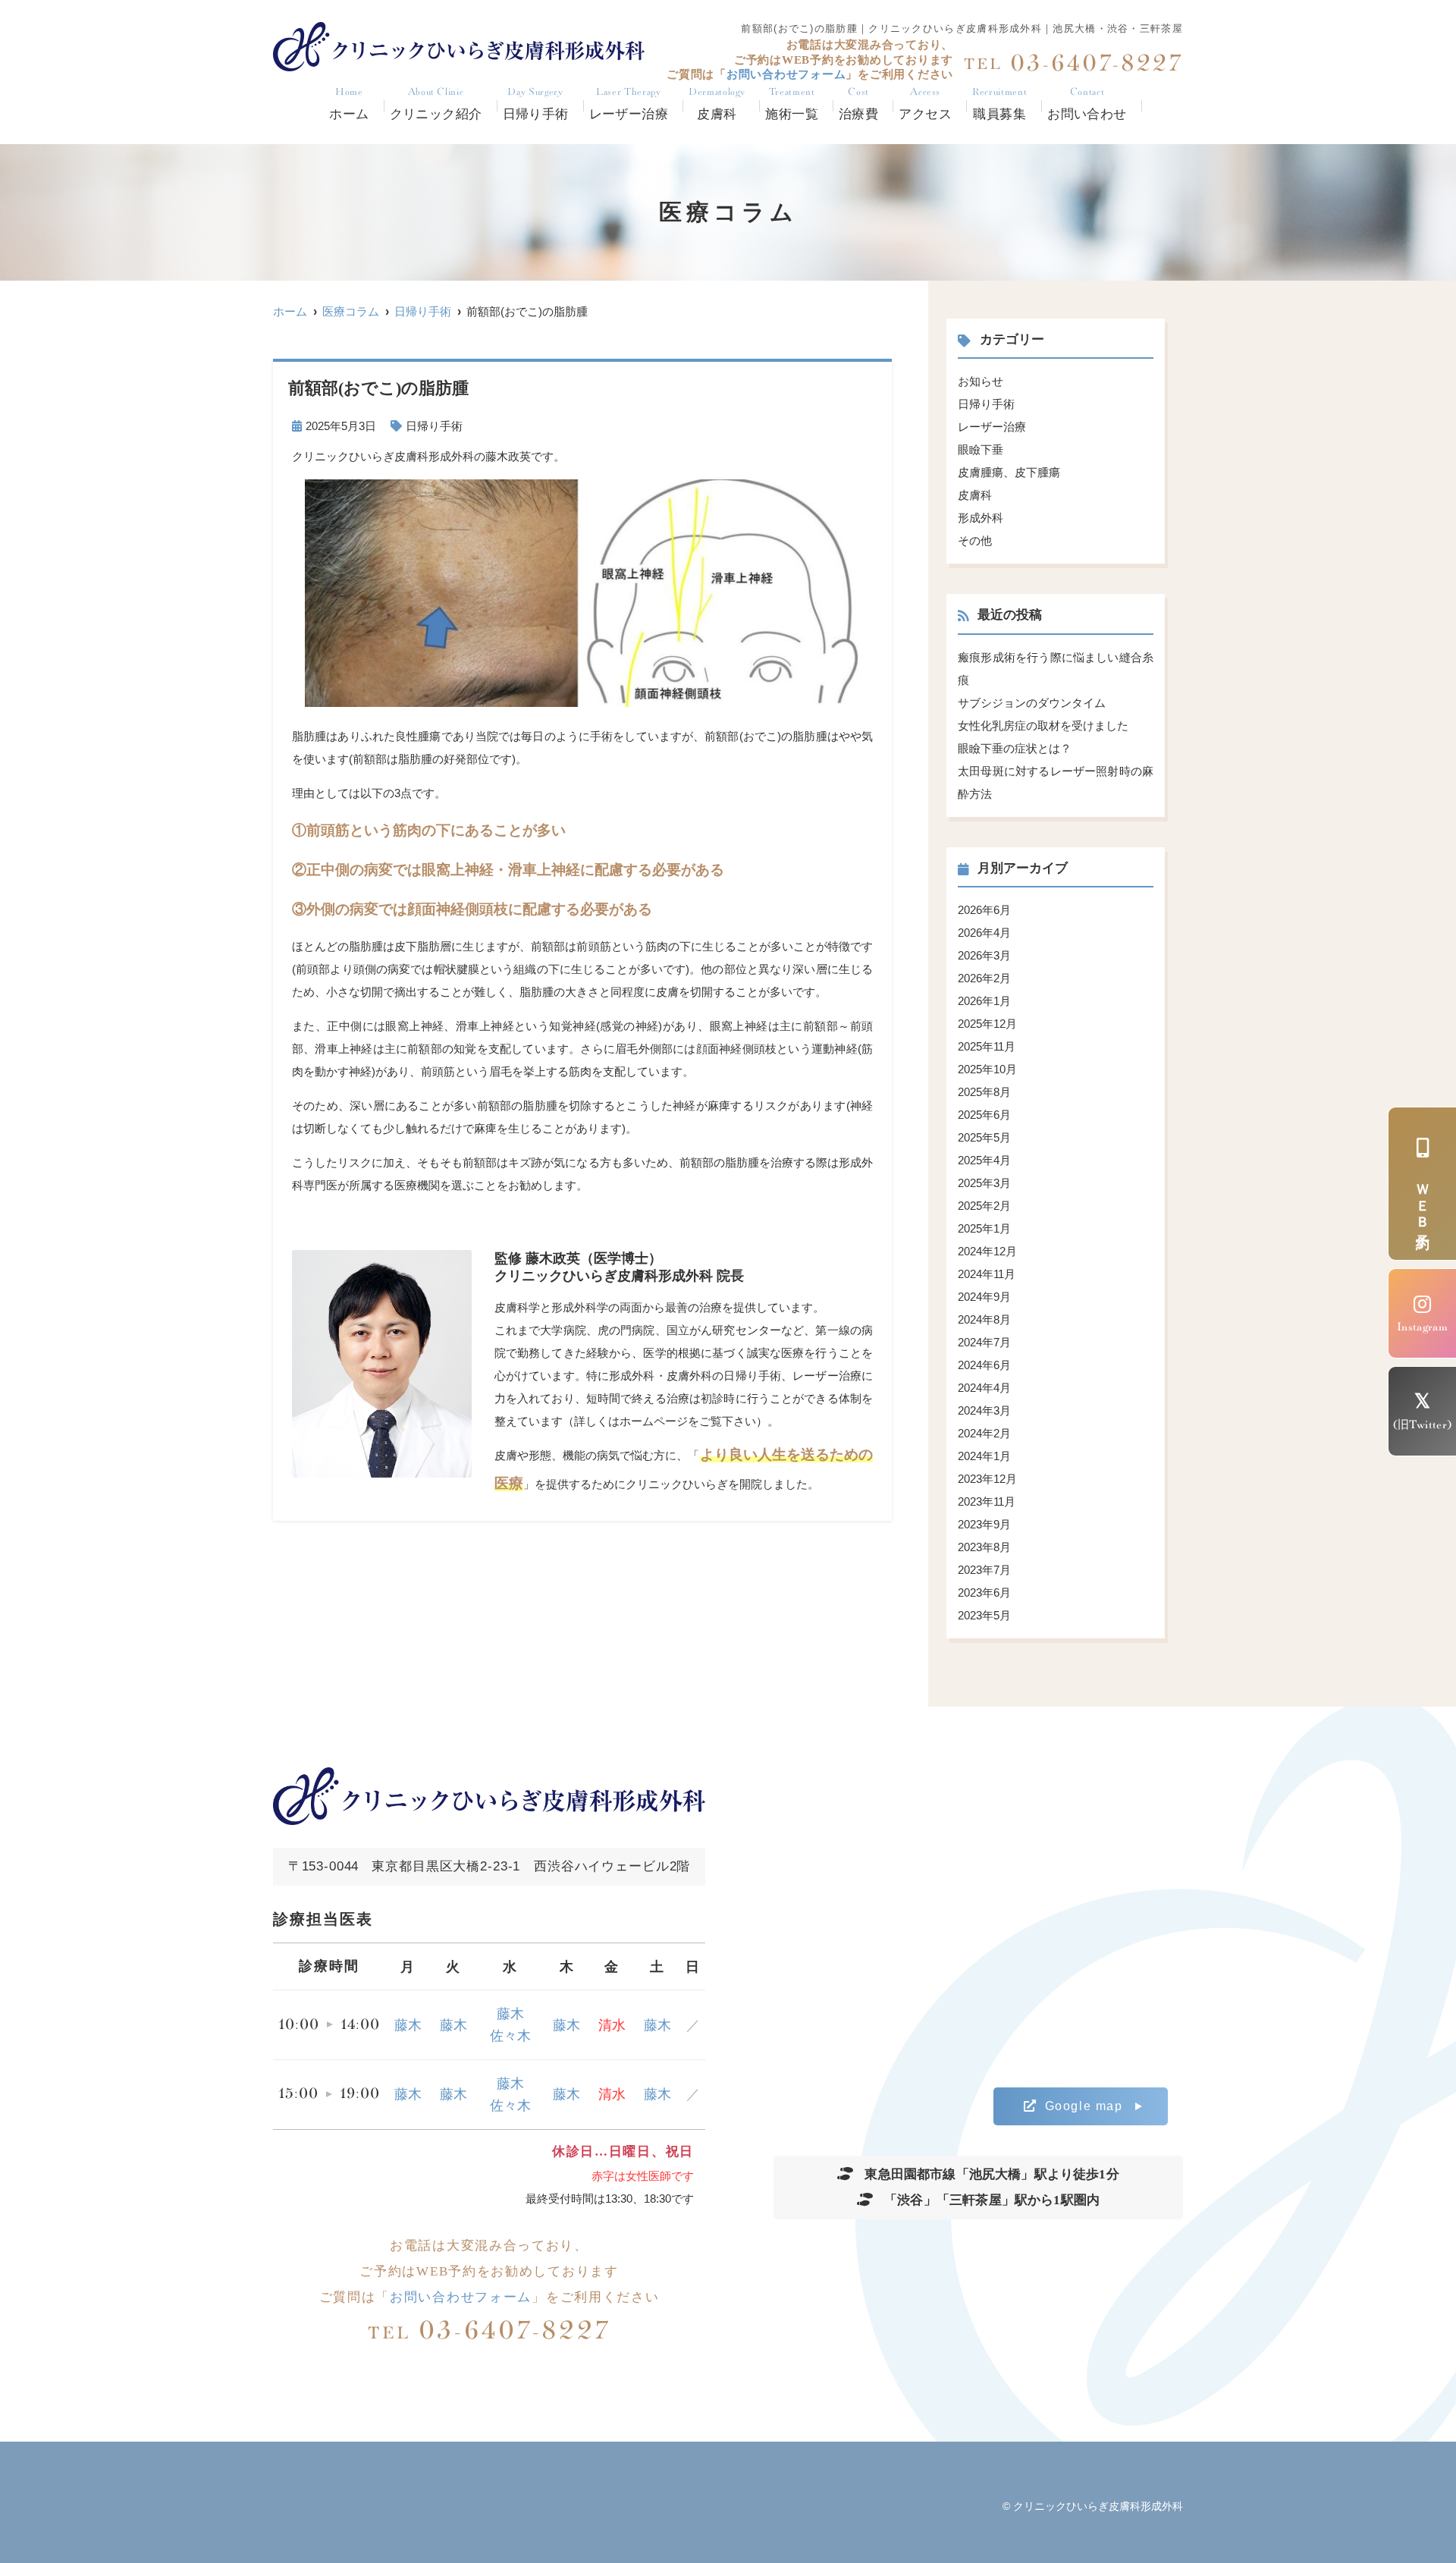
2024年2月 (984, 1433)
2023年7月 (984, 1570)
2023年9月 (984, 1524)
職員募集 (999, 104)
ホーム (349, 104)
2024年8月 (984, 1319)
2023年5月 (984, 1615)
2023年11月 (987, 1501)
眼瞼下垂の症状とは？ (1015, 748)
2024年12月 (987, 1251)
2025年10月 (987, 1069)
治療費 (858, 104)
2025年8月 (984, 1092)
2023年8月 (984, 1547)
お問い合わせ (1087, 104)
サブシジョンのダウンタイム (1032, 703)
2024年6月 (984, 1365)
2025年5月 (984, 1137)
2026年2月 (984, 978)
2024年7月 (984, 1342)
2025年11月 (987, 1046)
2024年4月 (984, 1388)
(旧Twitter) (1423, 1425)
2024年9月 (984, 1297)
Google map (1084, 2106)
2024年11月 (987, 1274)
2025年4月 (984, 1160)
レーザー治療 (629, 104)
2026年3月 (984, 955)
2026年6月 (984, 910)
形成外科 (981, 518)
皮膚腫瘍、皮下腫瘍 (1009, 472)
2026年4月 (984, 933)
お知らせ (981, 381)
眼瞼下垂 (981, 449)
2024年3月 (984, 1410)
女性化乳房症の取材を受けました (1043, 726)
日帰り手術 (536, 104)
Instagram (1422, 1327)
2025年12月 (987, 1024)
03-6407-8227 (490, 2331)
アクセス (925, 104)
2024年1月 (984, 1456)
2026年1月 (984, 1001)
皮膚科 (975, 495)
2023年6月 (984, 1592)
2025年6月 (984, 1115)
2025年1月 (984, 1228)
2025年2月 (984, 1206)
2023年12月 (987, 1479)
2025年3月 (984, 1183)
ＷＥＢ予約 (1423, 1202)
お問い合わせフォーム (461, 2297)
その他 (975, 540)
